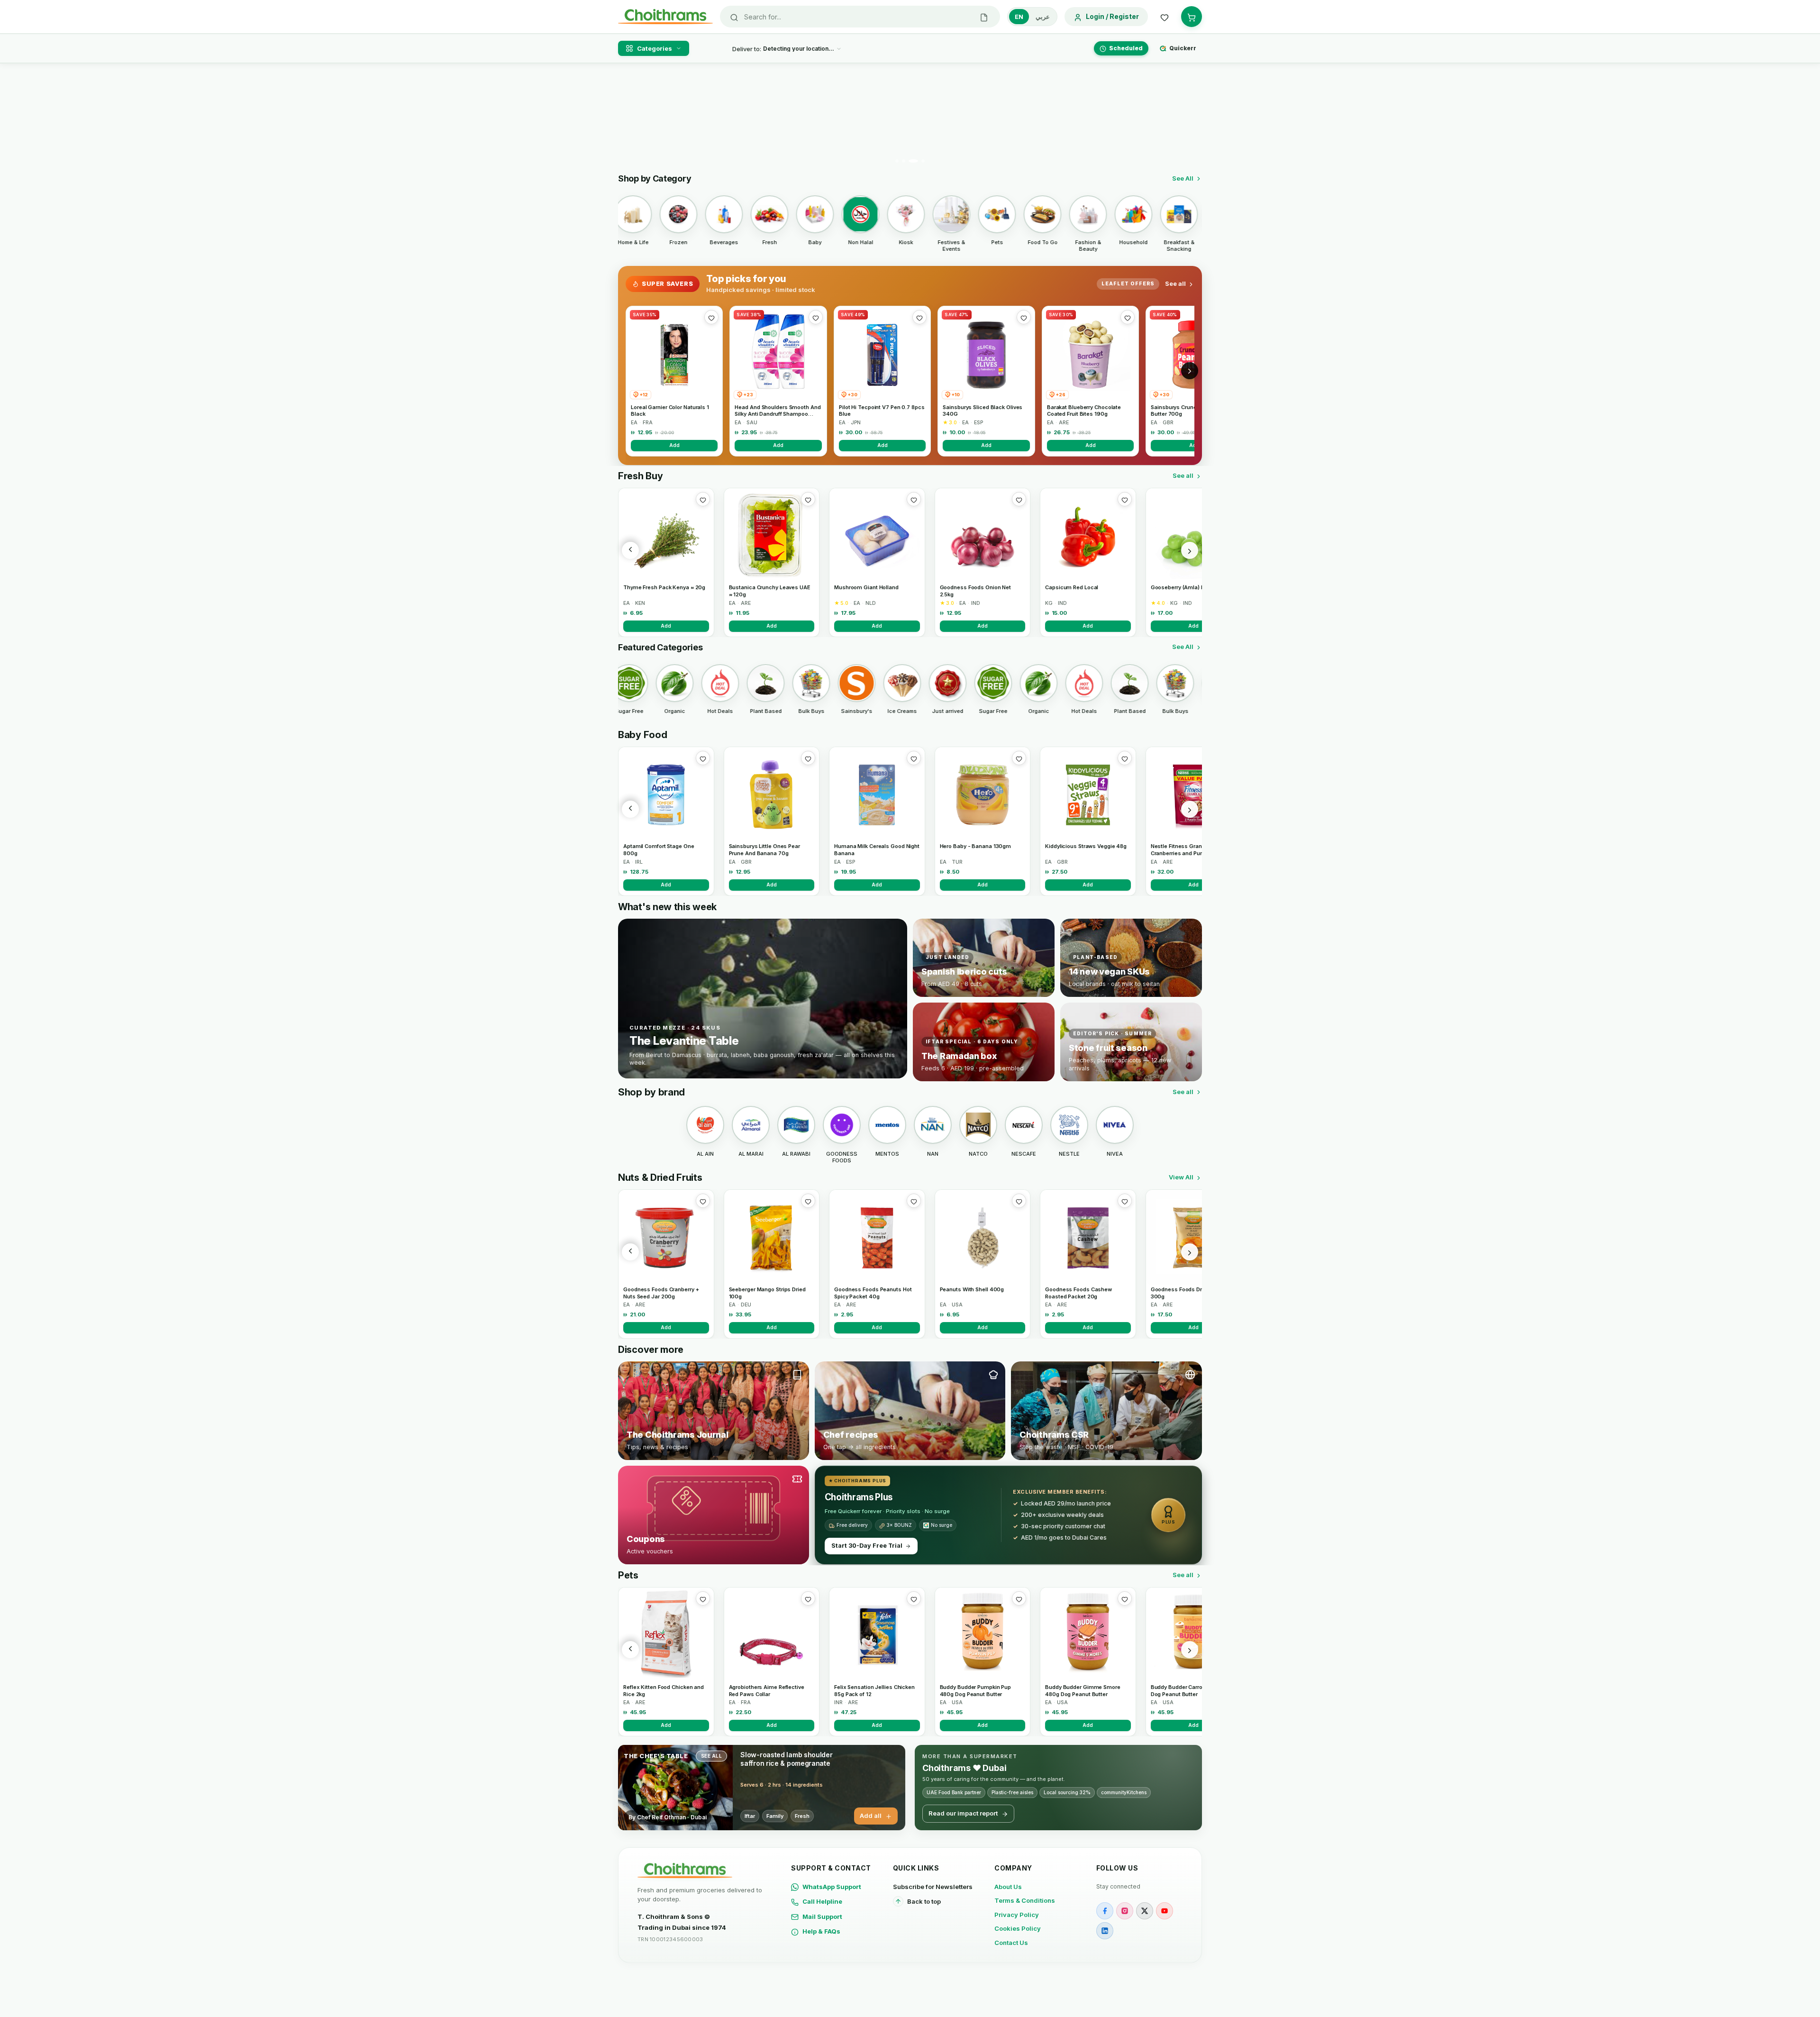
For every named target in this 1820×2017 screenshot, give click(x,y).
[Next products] (1190, 550)
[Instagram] (1125, 1911)
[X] (1145, 1911)
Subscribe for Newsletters (933, 1887)
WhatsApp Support (832, 1887)
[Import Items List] (984, 17)
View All (1181, 1177)
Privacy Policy (1017, 1915)
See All (1183, 178)
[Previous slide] (631, 117)
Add (674, 445)
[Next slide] (1189, 117)
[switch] (1032, 17)
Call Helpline (822, 1901)
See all (1175, 283)
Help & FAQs (821, 1931)
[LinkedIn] (1105, 1931)
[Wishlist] (1165, 17)
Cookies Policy (1018, 1928)
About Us (1008, 1887)
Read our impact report (963, 1813)
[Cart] (1192, 17)
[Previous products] (630, 550)
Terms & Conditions (1025, 1900)
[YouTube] (1165, 1911)
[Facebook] (1105, 1911)
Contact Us (1011, 1943)
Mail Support (822, 1917)
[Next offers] (1190, 371)
